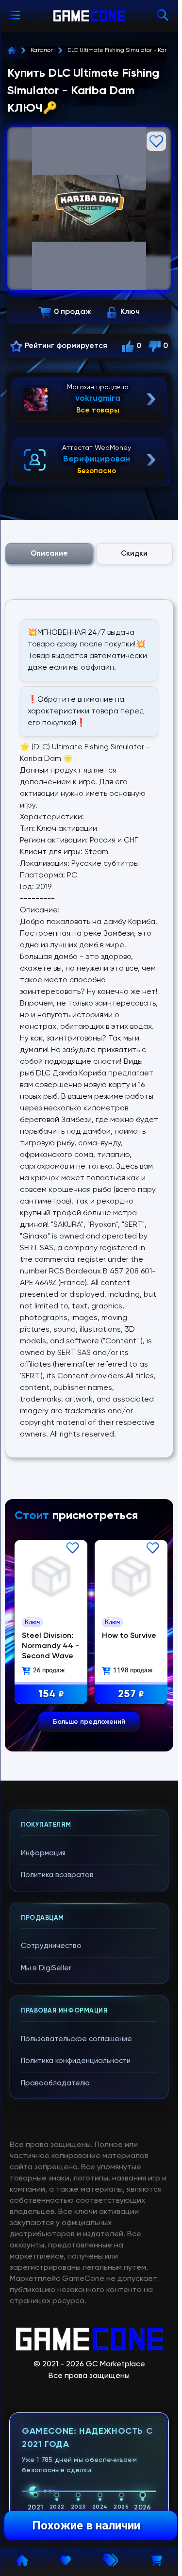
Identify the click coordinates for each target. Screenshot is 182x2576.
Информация (43, 1853)
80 (50, 1692)
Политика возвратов (57, 1875)
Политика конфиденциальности (76, 2061)
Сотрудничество (51, 1946)
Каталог (42, 50)
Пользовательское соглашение (76, 2039)
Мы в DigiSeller (46, 1968)
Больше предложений (89, 1722)
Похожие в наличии (86, 2526)
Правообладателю (55, 2083)
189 (128, 1692)
